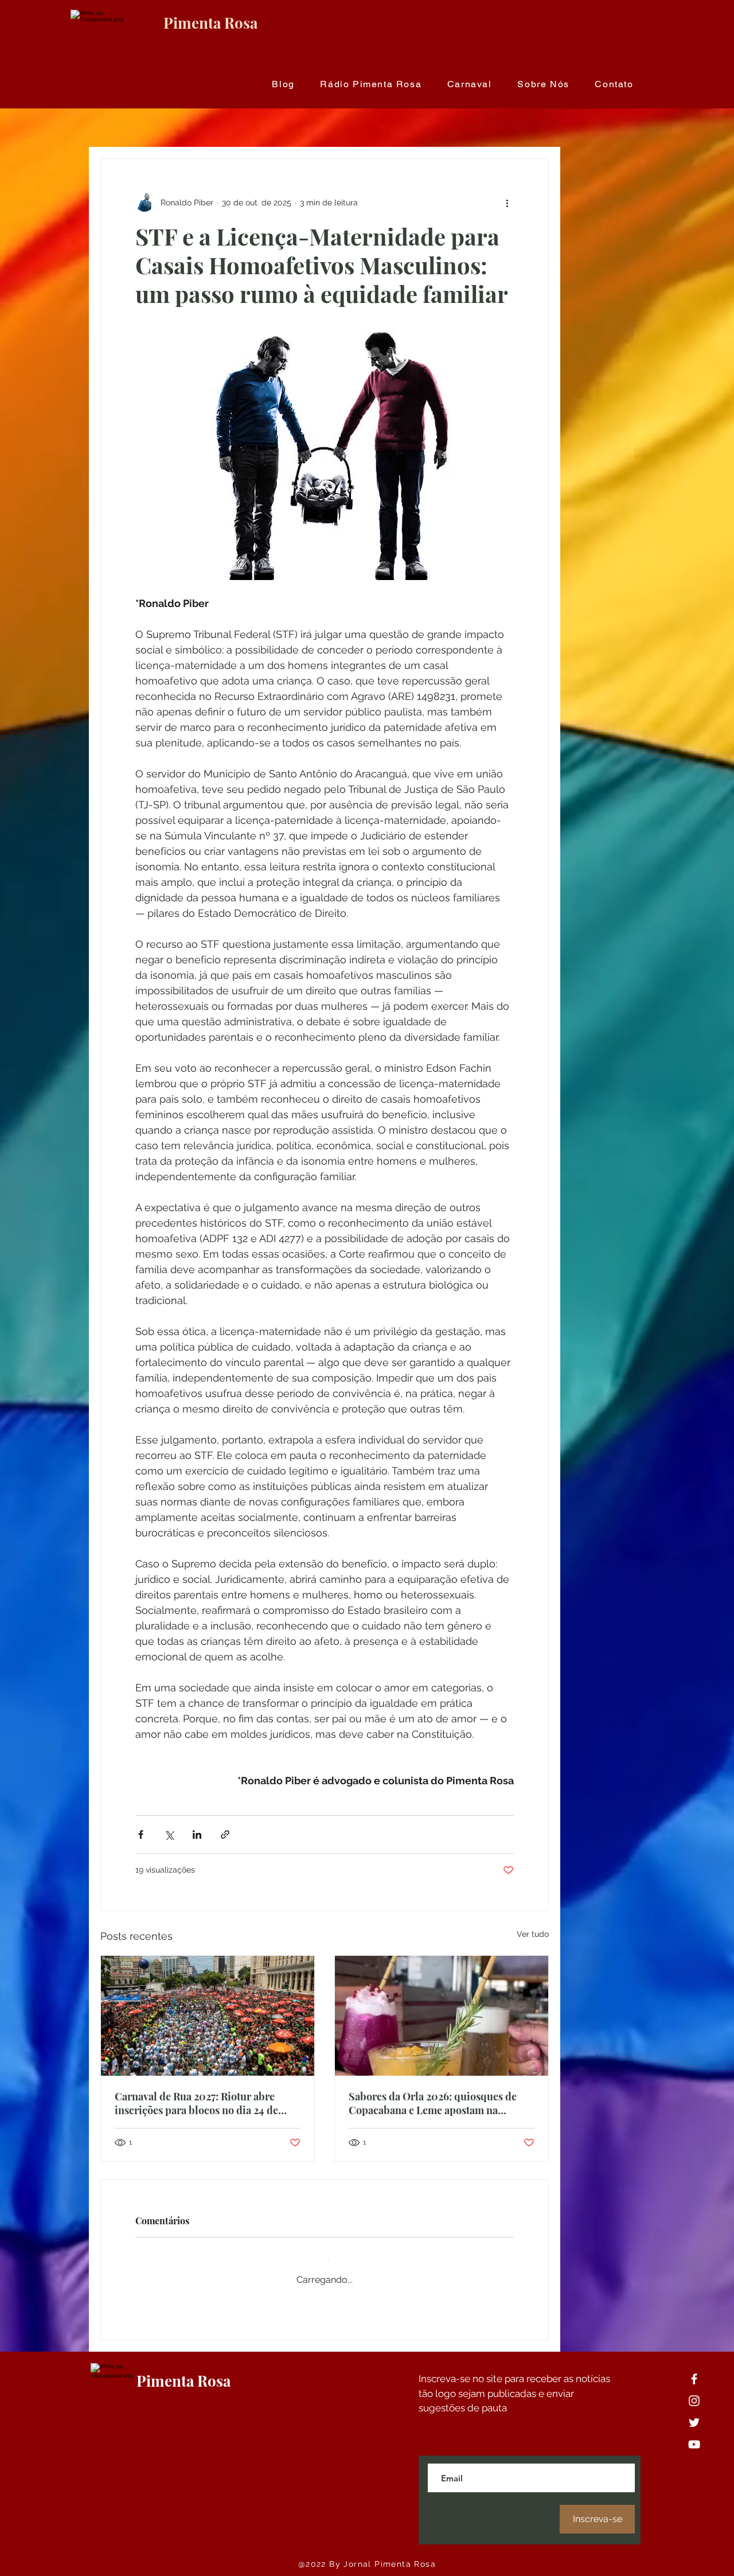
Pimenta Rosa (210, 23)
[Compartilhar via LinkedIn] (197, 1834)
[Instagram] (694, 2392)
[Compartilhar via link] (225, 1834)
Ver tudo (533, 1934)
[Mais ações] (507, 203)
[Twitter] (694, 2413)
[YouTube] (694, 2435)
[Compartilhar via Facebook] (141, 1834)
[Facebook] (694, 2370)
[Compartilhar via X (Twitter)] (169, 1834)
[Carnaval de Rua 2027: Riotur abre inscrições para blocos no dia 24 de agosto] (208, 2016)
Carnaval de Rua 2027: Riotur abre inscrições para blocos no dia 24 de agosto (196, 2103)
